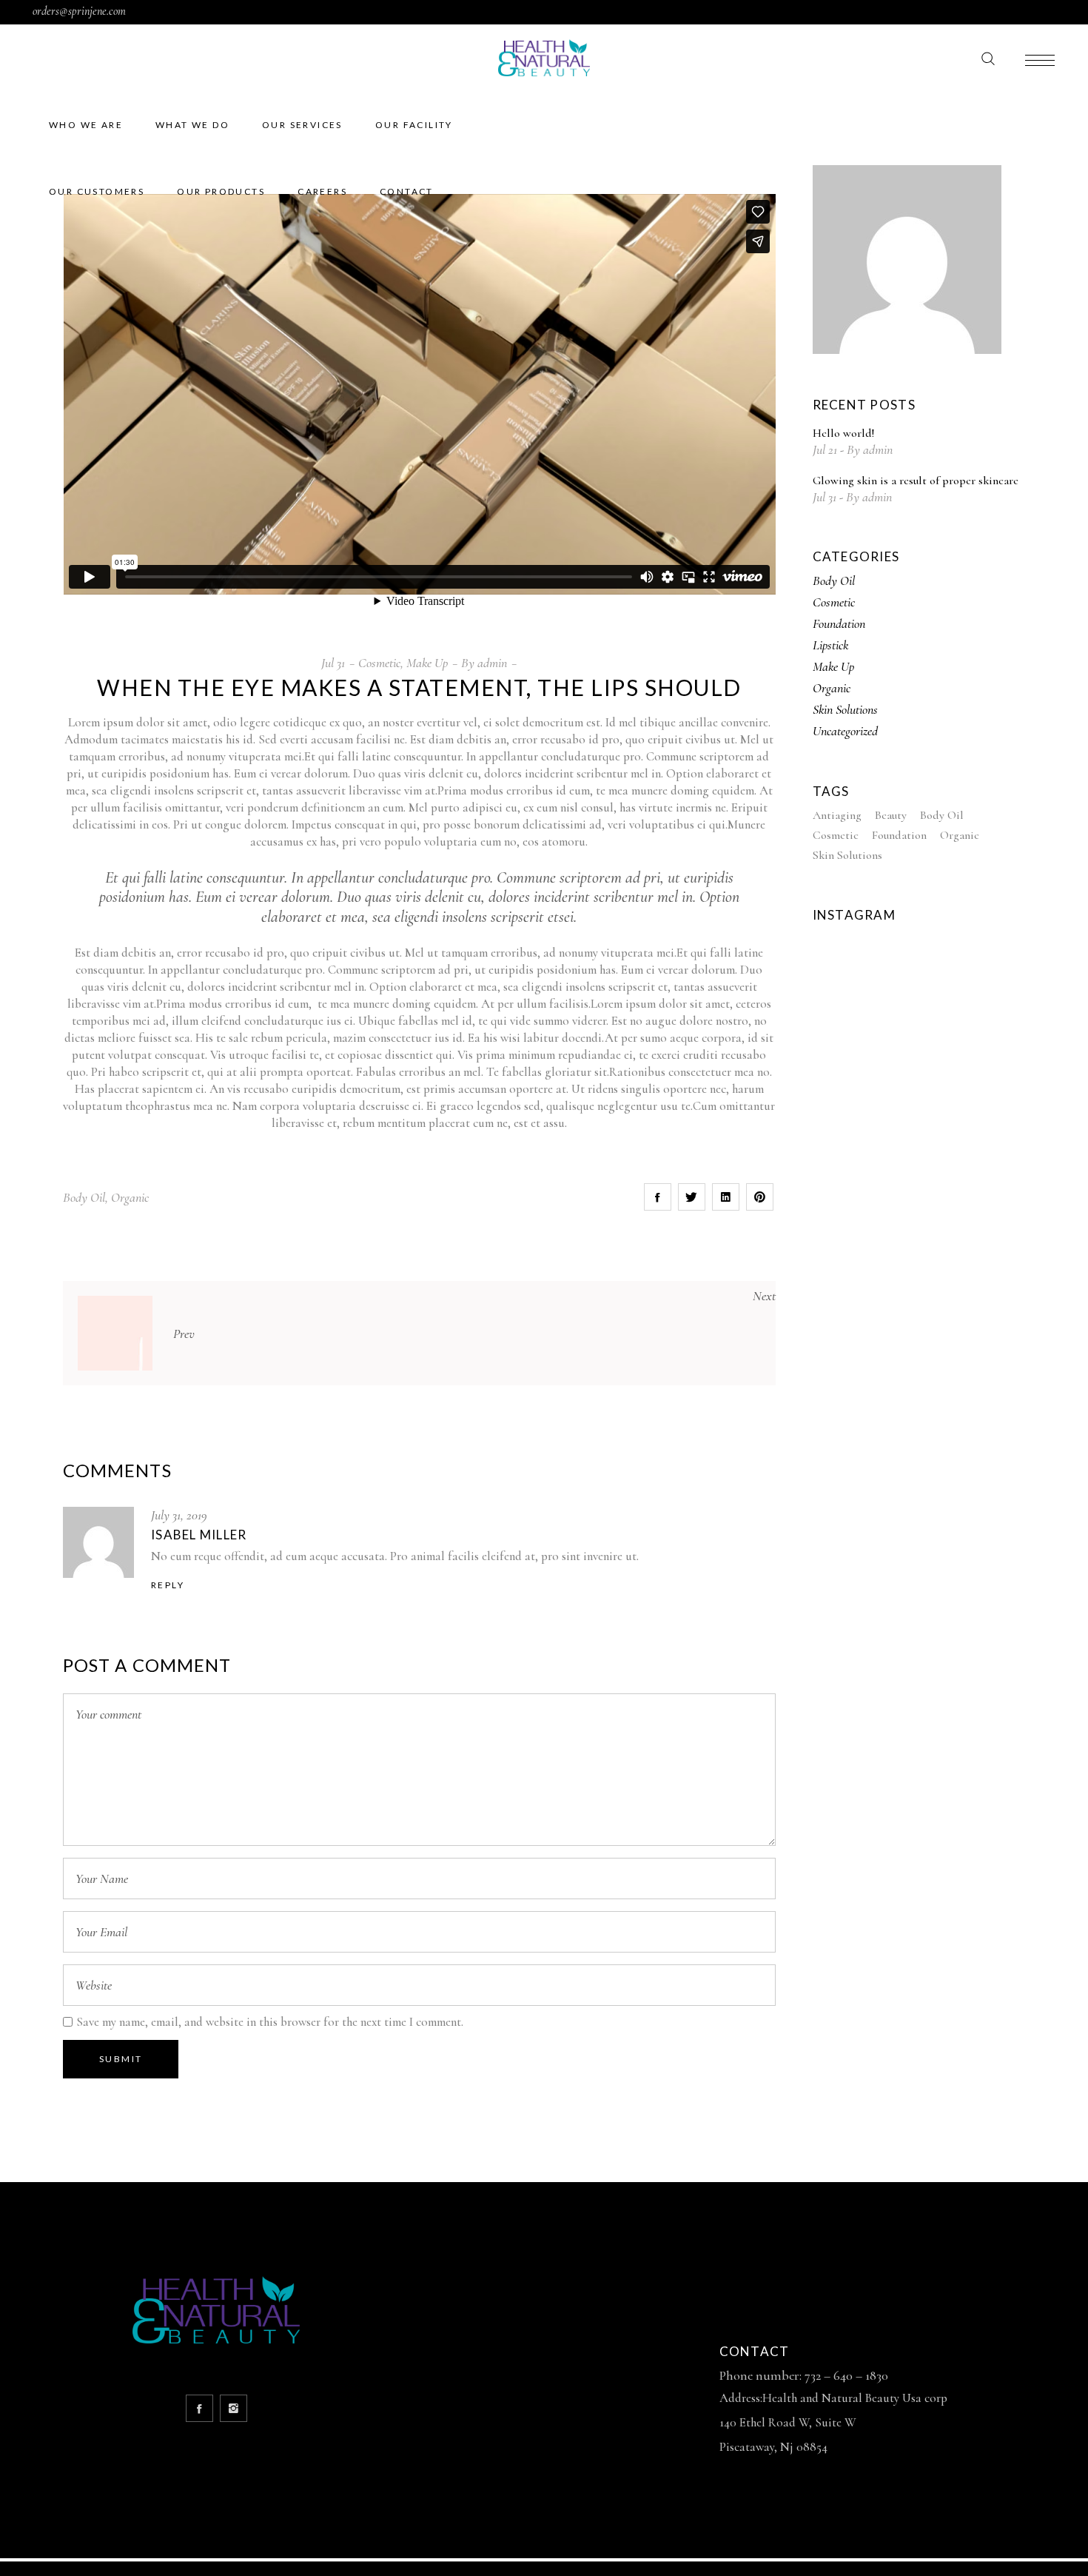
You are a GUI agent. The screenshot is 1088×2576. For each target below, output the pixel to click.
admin (492, 663)
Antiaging (837, 815)
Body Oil (84, 1197)
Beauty (891, 815)
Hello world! (843, 433)
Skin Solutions (845, 709)
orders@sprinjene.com (79, 11)
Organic (130, 1197)
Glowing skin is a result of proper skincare (916, 481)
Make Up (427, 663)
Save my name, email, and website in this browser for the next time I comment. (270, 2022)
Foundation (839, 623)
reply (168, 1585)
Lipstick (830, 645)
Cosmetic (379, 663)
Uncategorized (845, 731)
